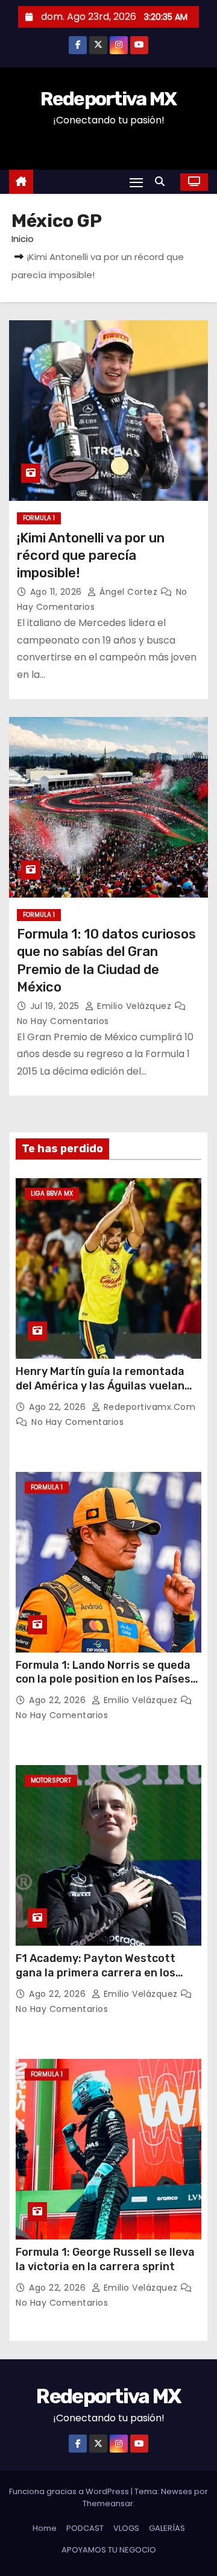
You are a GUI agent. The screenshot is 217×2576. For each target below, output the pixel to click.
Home (45, 2528)
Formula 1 (39, 518)
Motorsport (51, 1780)
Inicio (23, 239)
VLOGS (126, 2528)
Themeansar (108, 2503)
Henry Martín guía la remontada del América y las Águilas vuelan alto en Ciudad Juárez (100, 1386)
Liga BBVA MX (52, 1193)
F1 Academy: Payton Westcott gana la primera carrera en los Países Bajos (96, 1973)
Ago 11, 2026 (58, 592)
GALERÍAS (167, 2528)
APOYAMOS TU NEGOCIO (109, 2550)
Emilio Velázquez (134, 1006)
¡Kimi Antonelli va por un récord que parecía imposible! (91, 556)
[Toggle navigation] (136, 182)
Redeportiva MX (108, 99)
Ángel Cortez (129, 592)
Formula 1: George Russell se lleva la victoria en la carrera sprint (105, 2259)
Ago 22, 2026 (59, 1407)
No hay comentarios (63, 1021)
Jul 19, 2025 (56, 1006)
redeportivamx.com (148, 1407)
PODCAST (85, 2528)
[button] (163, 182)
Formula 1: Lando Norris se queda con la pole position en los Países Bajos (103, 1680)
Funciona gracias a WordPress (70, 2491)
